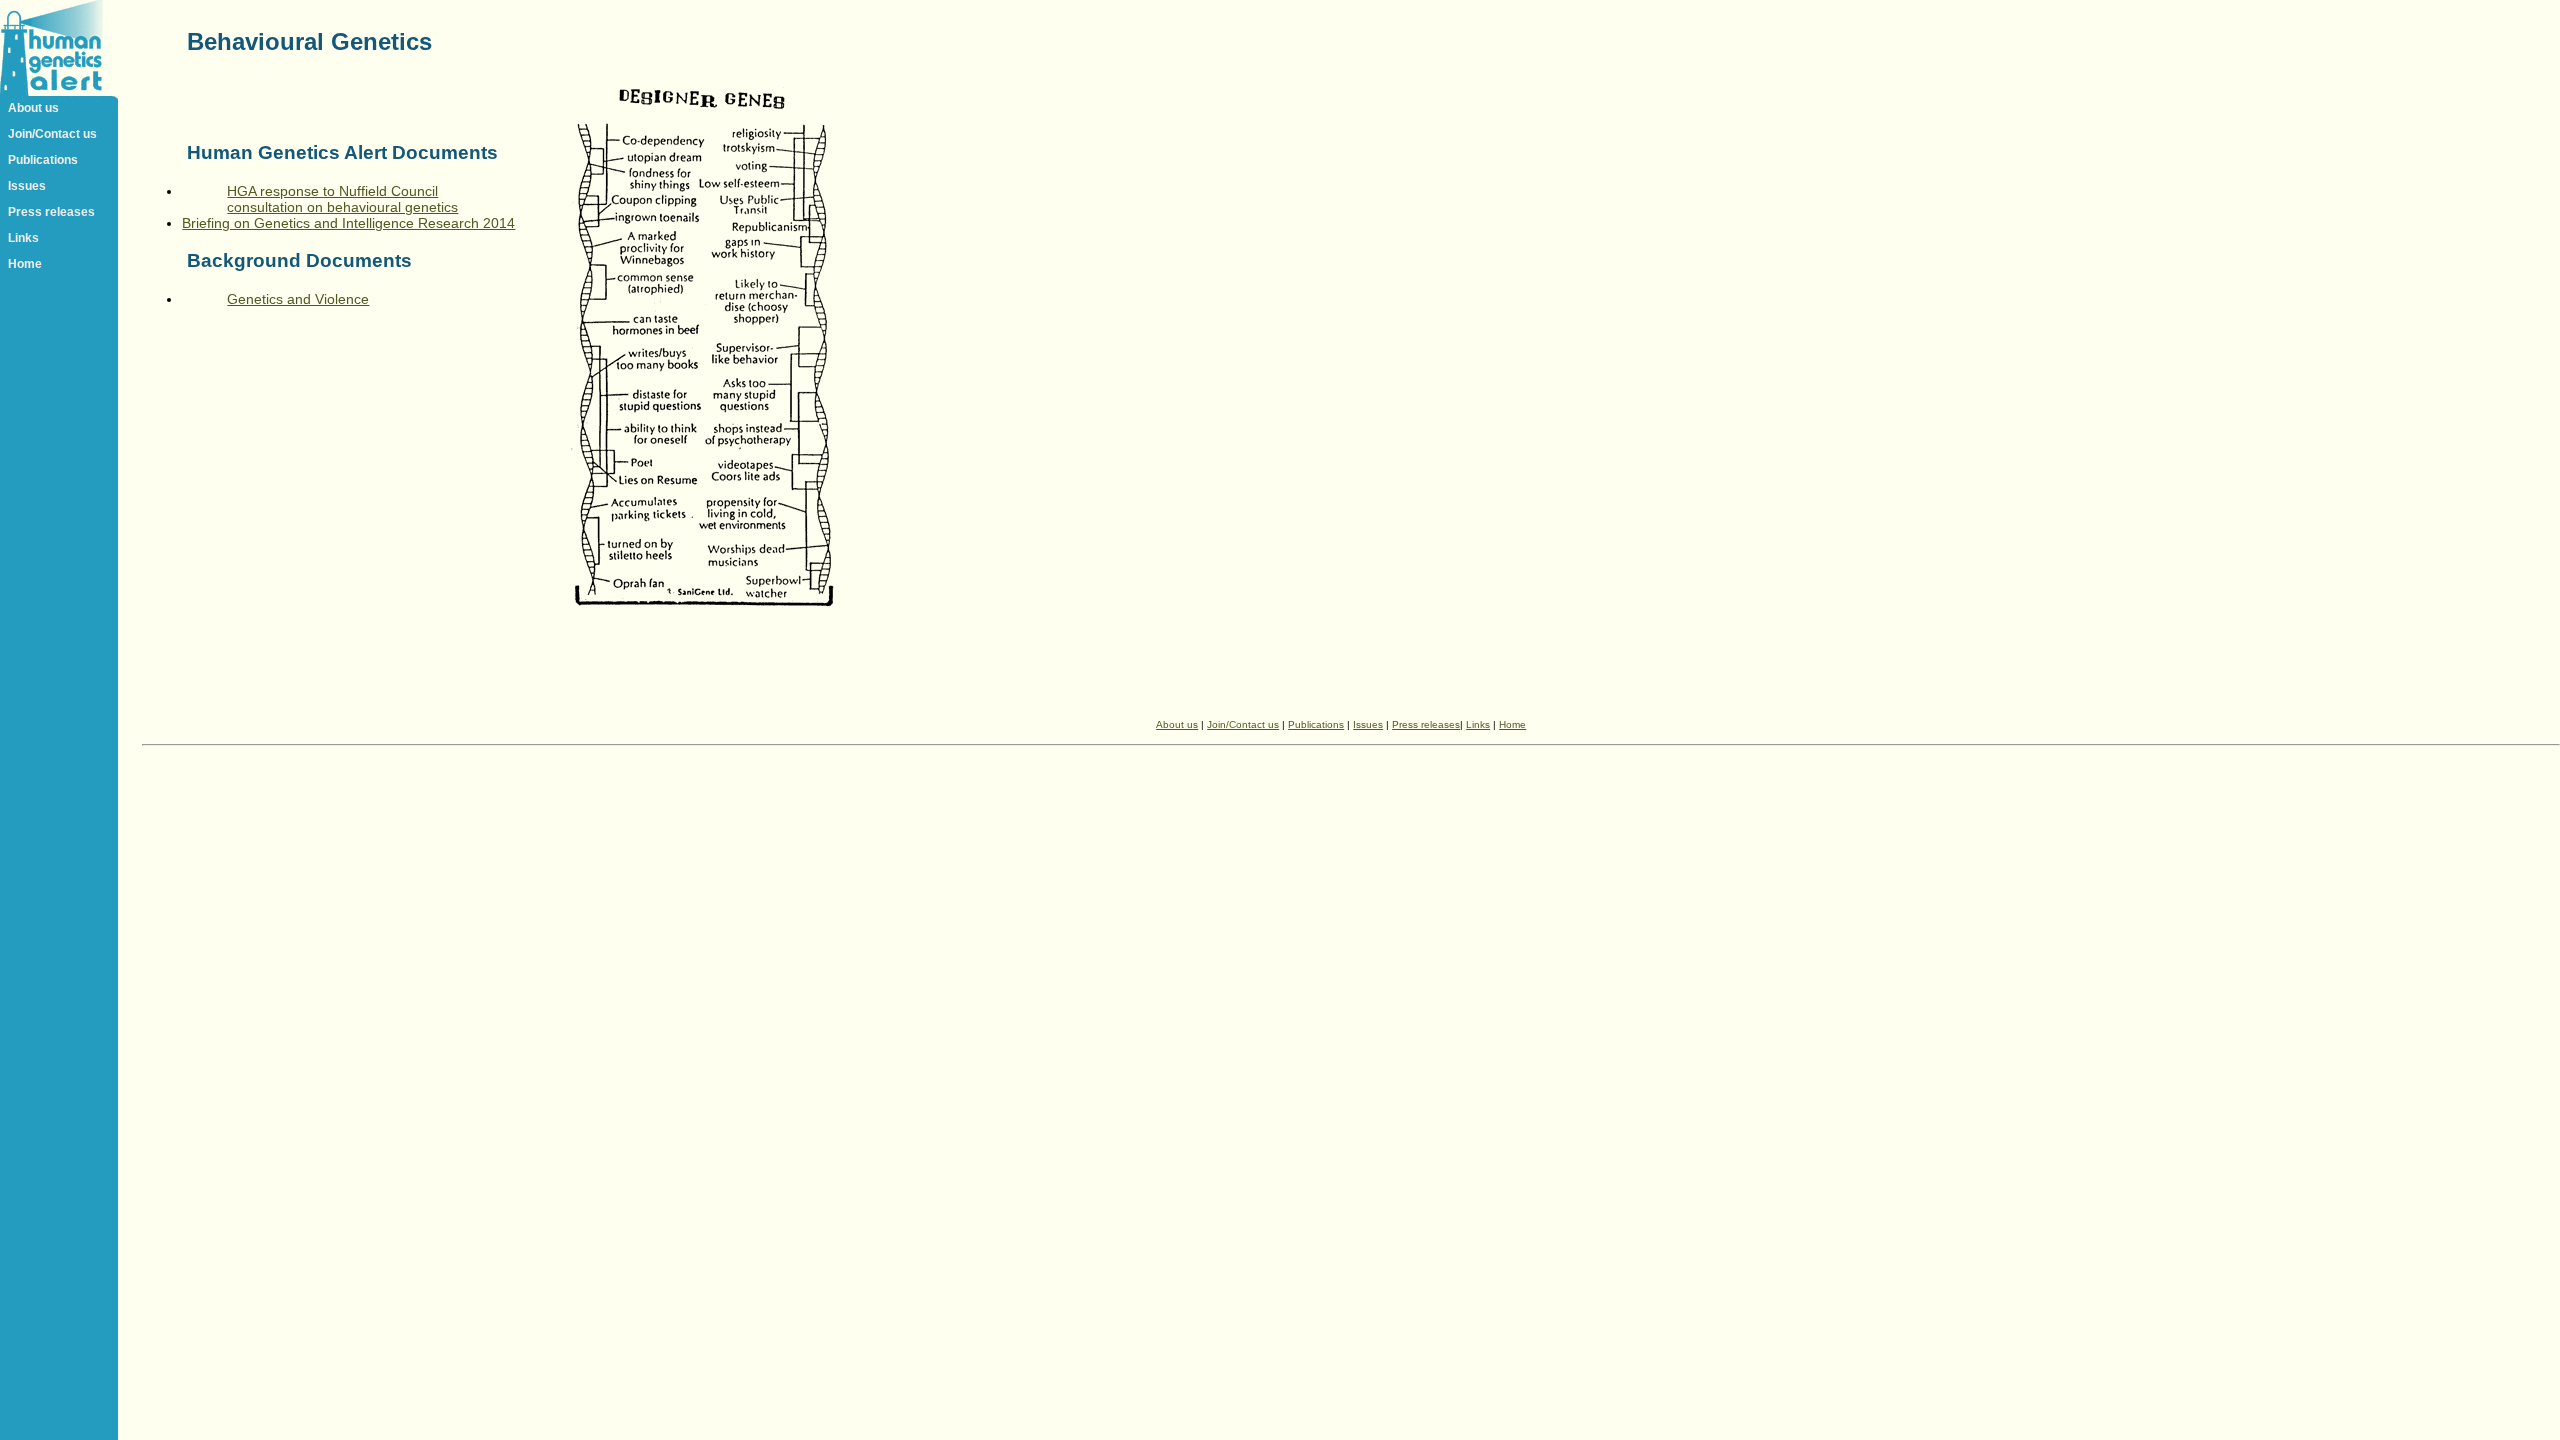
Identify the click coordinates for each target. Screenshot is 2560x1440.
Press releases (51, 212)
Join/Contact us (52, 134)
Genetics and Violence (298, 299)
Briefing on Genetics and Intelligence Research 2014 (348, 223)
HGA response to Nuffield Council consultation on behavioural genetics (342, 199)
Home (25, 264)
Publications (43, 160)
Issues (27, 186)
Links (23, 238)
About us (33, 108)
